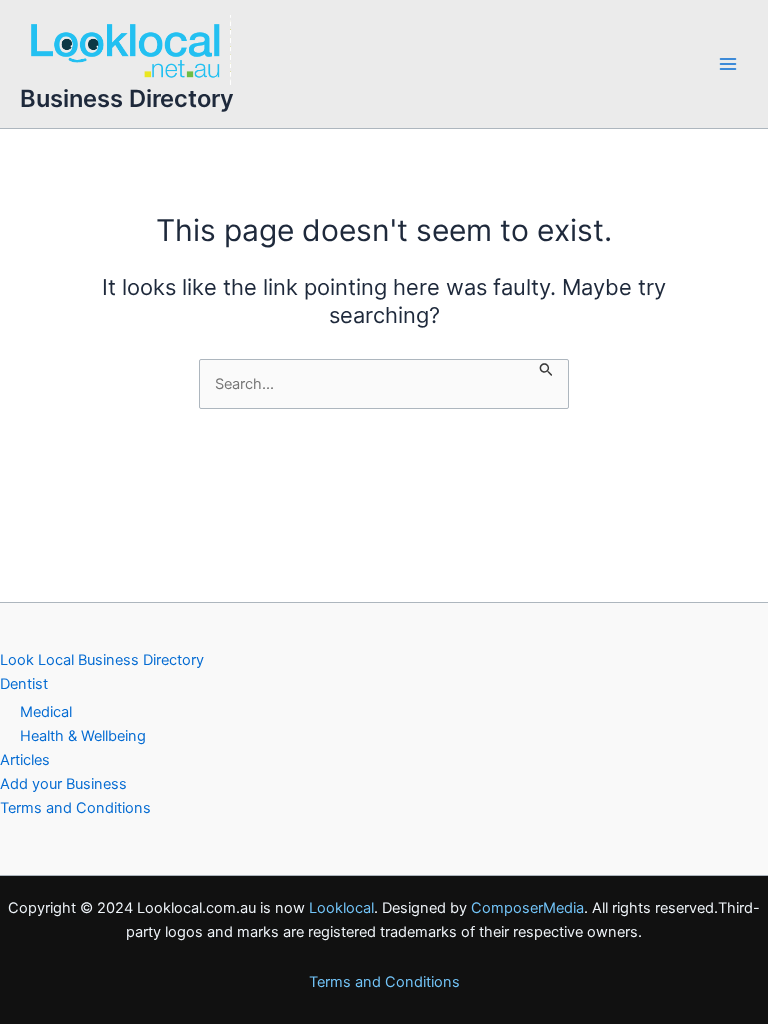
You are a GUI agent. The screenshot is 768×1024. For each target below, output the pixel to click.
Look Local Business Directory (102, 660)
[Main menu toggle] (728, 64)
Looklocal (341, 908)
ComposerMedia (527, 908)
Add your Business (63, 784)
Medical (46, 712)
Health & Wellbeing (83, 736)
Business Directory (127, 98)
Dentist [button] (24, 684)
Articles (25, 760)
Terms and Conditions (75, 808)
